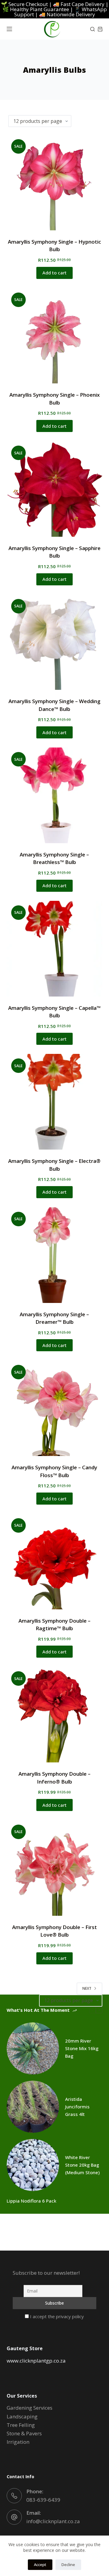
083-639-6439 (43, 2500)
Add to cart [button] (54, 273)
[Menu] (9, 29)
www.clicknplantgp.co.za (36, 2361)
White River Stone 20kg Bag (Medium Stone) (82, 2165)
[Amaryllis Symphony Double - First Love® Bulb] (55, 1868)
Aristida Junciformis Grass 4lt (77, 2107)
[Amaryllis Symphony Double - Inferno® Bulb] (55, 1715)
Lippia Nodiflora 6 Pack (31, 2201)
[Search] (92, 29)
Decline (68, 2565)
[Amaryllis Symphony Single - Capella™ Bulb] (55, 949)
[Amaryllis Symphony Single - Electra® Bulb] (55, 1102)
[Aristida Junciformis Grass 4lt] (33, 2107)
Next (87, 1988)
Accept (40, 2565)
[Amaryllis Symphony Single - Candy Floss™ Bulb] (55, 1408)
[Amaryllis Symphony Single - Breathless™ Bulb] (55, 795)
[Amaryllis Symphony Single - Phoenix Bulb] (55, 336)
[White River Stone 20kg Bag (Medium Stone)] (33, 2165)
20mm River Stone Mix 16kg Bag (82, 2048)
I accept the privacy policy (56, 2316)
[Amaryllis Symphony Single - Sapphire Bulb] (55, 489)
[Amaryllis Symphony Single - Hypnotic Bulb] (55, 182)
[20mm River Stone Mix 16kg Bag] (33, 2048)
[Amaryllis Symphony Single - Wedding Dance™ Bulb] (55, 642)
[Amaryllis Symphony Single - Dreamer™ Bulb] (55, 1255)
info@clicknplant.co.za (53, 2521)
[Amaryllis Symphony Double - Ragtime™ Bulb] (55, 1562)
